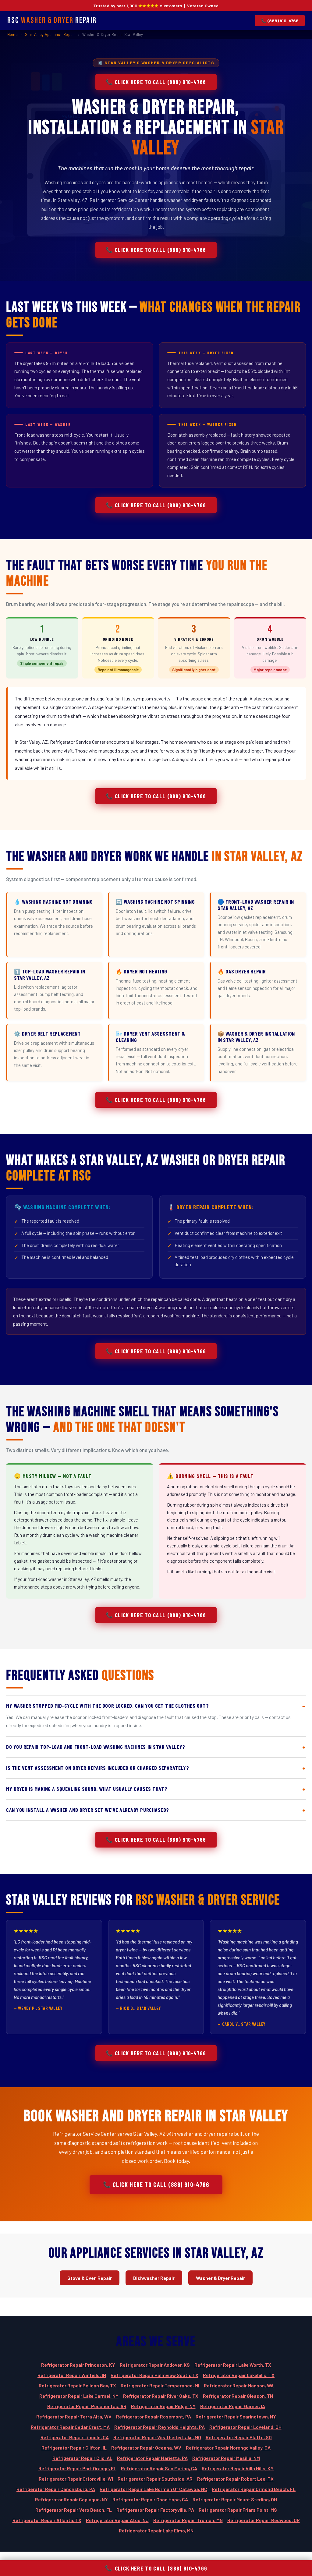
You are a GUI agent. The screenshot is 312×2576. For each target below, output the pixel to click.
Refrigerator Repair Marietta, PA (152, 2458)
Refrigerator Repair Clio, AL (82, 2458)
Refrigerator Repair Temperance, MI (160, 2385)
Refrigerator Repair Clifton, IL (74, 2448)
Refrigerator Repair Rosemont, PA (154, 2417)
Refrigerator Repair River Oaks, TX (161, 2396)
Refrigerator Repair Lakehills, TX (239, 2375)
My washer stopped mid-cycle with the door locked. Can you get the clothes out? (108, 1706)
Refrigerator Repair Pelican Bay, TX (77, 2385)
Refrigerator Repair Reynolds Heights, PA (160, 2427)
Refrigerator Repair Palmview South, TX (154, 2375)
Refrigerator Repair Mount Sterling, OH (235, 2499)
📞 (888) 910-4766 (280, 21)
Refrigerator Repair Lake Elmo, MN (156, 2530)
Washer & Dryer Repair (220, 2278)
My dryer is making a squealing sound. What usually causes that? (87, 1789)
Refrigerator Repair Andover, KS (155, 2365)
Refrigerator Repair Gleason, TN (238, 2396)
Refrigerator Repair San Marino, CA (159, 2468)
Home (12, 34)
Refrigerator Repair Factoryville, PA (155, 2510)
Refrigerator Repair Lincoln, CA (75, 2437)
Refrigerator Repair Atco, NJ (117, 2520)
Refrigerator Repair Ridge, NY (163, 2406)
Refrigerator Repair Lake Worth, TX (233, 2365)
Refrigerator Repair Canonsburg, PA (56, 2489)
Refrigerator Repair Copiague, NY (71, 2499)
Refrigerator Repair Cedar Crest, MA (70, 2427)
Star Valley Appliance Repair (50, 34)
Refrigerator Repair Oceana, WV (146, 2448)
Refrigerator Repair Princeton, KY (78, 2365)
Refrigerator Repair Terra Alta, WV (74, 2417)
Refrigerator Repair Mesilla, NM (226, 2458)
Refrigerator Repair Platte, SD (239, 2437)
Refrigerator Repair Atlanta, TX (47, 2520)
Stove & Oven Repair (90, 2278)
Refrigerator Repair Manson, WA (239, 2385)
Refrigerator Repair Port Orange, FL (77, 2468)
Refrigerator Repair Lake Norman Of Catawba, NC (153, 2489)
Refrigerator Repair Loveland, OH (245, 2427)
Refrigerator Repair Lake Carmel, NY (79, 2396)
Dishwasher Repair (154, 2278)
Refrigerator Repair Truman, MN (188, 2520)
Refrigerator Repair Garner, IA (233, 2406)
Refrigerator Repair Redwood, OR (264, 2520)
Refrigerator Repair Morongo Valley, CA (228, 2448)
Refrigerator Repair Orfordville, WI (76, 2479)
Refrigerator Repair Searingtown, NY (236, 2417)
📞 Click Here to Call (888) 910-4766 (156, 82)
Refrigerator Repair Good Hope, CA (150, 2499)
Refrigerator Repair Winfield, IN (72, 2375)
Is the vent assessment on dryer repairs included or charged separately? (97, 1768)
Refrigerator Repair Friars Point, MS (238, 2510)
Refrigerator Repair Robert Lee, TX (235, 2479)
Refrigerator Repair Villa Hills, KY (238, 2468)
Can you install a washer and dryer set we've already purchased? (88, 1810)
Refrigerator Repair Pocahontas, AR (87, 2406)
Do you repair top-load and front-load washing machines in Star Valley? (96, 1747)
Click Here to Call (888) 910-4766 (156, 2568)
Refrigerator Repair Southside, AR (155, 2479)
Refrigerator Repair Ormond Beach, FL (254, 2489)
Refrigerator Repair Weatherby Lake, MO (157, 2437)
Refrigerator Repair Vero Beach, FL (74, 2510)
